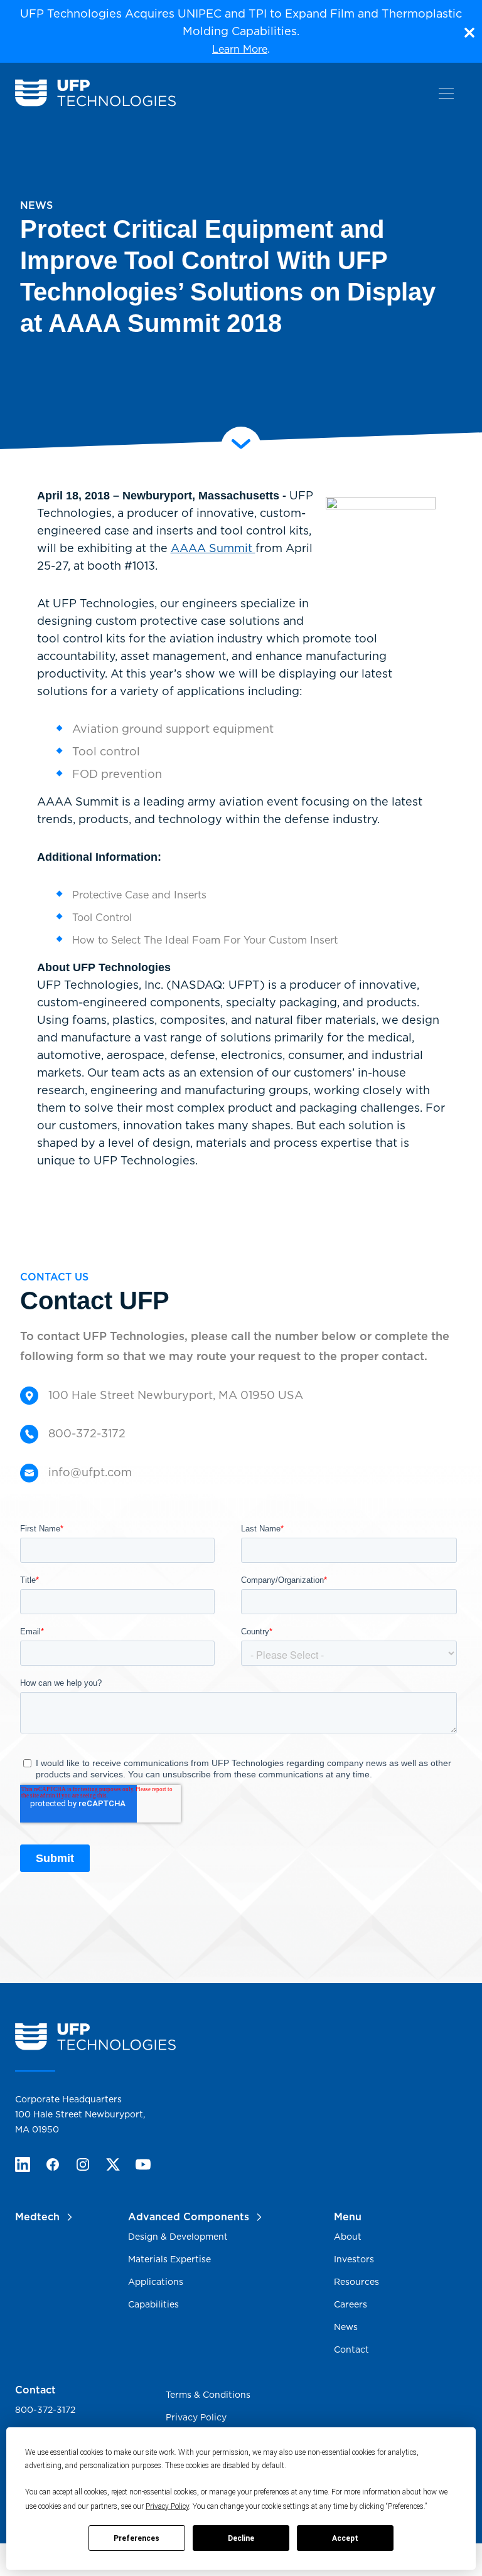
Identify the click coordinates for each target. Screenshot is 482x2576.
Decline (241, 2538)
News (346, 2327)
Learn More (240, 49)
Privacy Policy (167, 2506)
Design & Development (178, 2237)
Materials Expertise (169, 2259)
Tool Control (102, 918)
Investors (354, 2259)
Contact (351, 2350)
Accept (345, 2538)
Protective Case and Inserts (139, 895)
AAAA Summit (213, 548)
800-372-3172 (45, 2410)
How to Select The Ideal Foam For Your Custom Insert (205, 940)
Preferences (137, 2538)
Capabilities (153, 2304)
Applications (156, 2282)
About (348, 2237)
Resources (356, 2282)
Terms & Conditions (208, 2395)
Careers (351, 2304)
